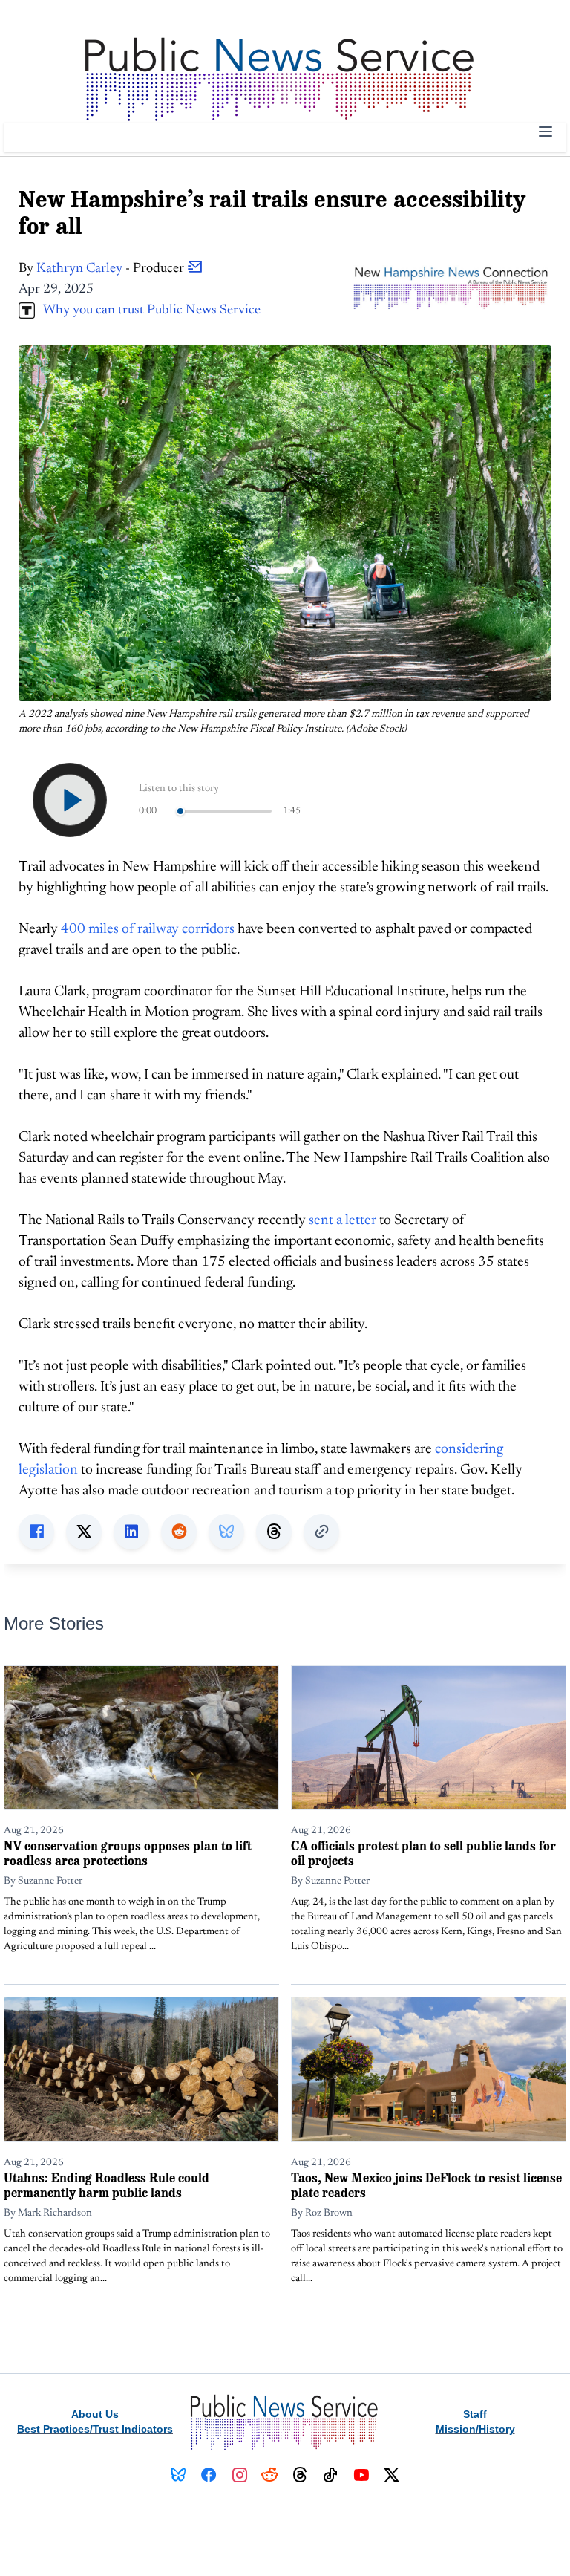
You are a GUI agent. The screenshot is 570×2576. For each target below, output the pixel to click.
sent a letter (343, 1221)
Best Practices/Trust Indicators (95, 2429)
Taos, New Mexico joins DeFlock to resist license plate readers (426, 2185)
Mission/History (475, 2429)
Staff (475, 2414)
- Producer (112, 269)
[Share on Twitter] (84, 1532)
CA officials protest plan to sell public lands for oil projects (423, 1853)
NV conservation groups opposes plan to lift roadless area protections (128, 1853)
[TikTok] (331, 2475)
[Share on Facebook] (36, 1532)
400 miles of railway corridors (148, 930)
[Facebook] (209, 2475)
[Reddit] (270, 2475)
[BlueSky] (178, 2475)
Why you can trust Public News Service (148, 310)
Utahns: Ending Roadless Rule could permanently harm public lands (107, 2185)
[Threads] (300, 2475)
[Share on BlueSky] (226, 1532)
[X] (392, 2475)
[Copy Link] (321, 1532)
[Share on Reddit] (179, 1532)
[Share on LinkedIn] (131, 1532)
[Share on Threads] (274, 1532)
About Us (95, 2414)
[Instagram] (239, 2475)
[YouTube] (361, 2475)
